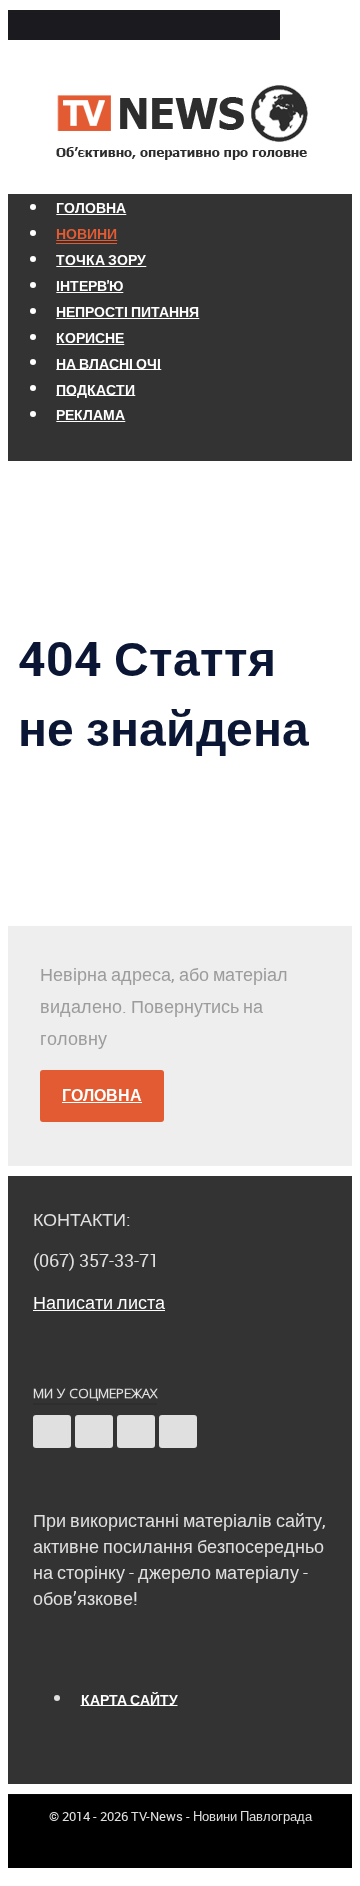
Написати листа (99, 1302)
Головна (102, 1095)
